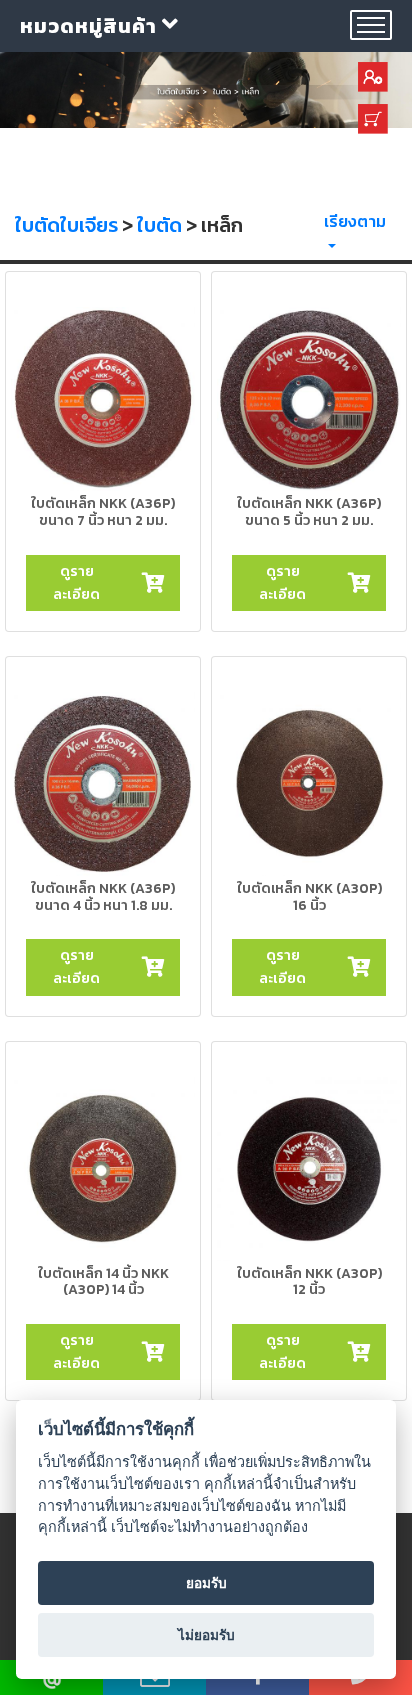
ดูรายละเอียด (76, 582)
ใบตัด (159, 225)
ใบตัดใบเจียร (66, 225)
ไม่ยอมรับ (206, 1635)
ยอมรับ (206, 1583)
